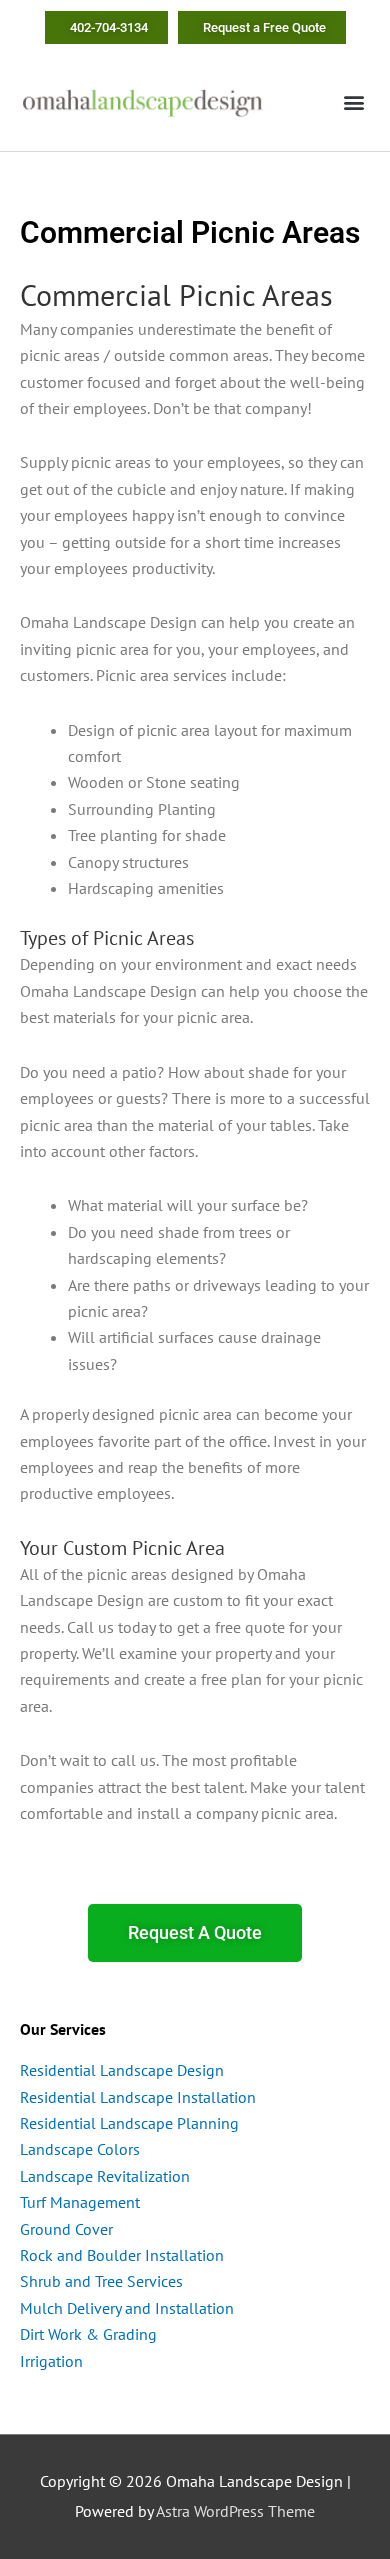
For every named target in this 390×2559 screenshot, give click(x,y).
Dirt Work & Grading (88, 2334)
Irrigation (51, 2361)
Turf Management (80, 2202)
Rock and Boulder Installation (122, 2255)
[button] (353, 102)
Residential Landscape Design (122, 2070)
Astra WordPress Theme (235, 2511)
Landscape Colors (80, 2149)
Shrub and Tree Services (101, 2281)
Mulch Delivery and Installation (127, 2308)
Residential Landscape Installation (138, 2097)
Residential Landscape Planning (129, 2123)
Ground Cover (66, 2229)
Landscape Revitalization (105, 2176)
